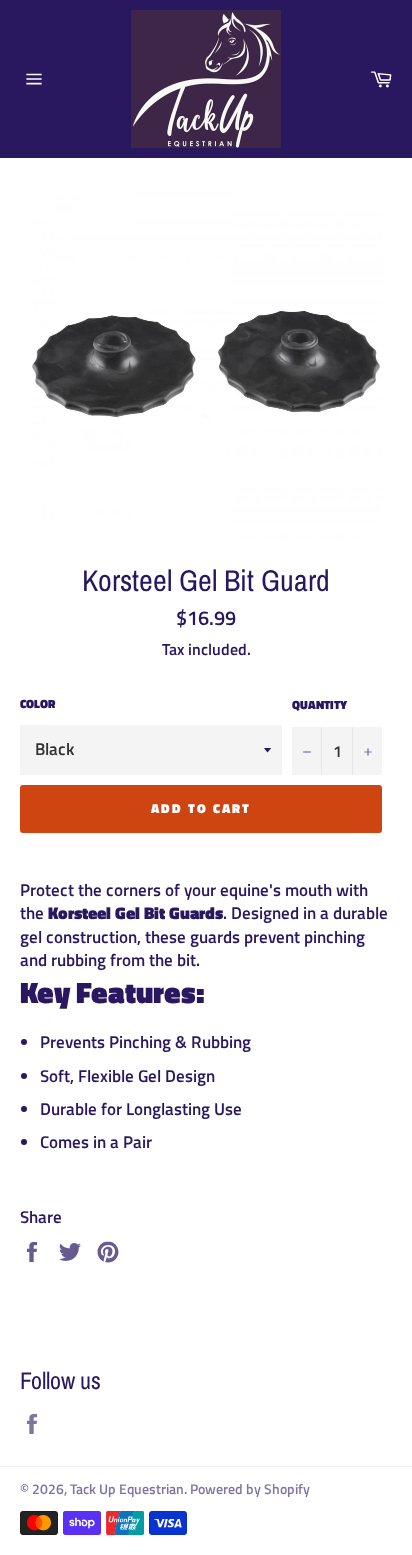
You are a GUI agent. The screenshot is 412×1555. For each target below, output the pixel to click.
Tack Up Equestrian (127, 1489)
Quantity (319, 705)
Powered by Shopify (250, 1489)
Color (37, 704)
